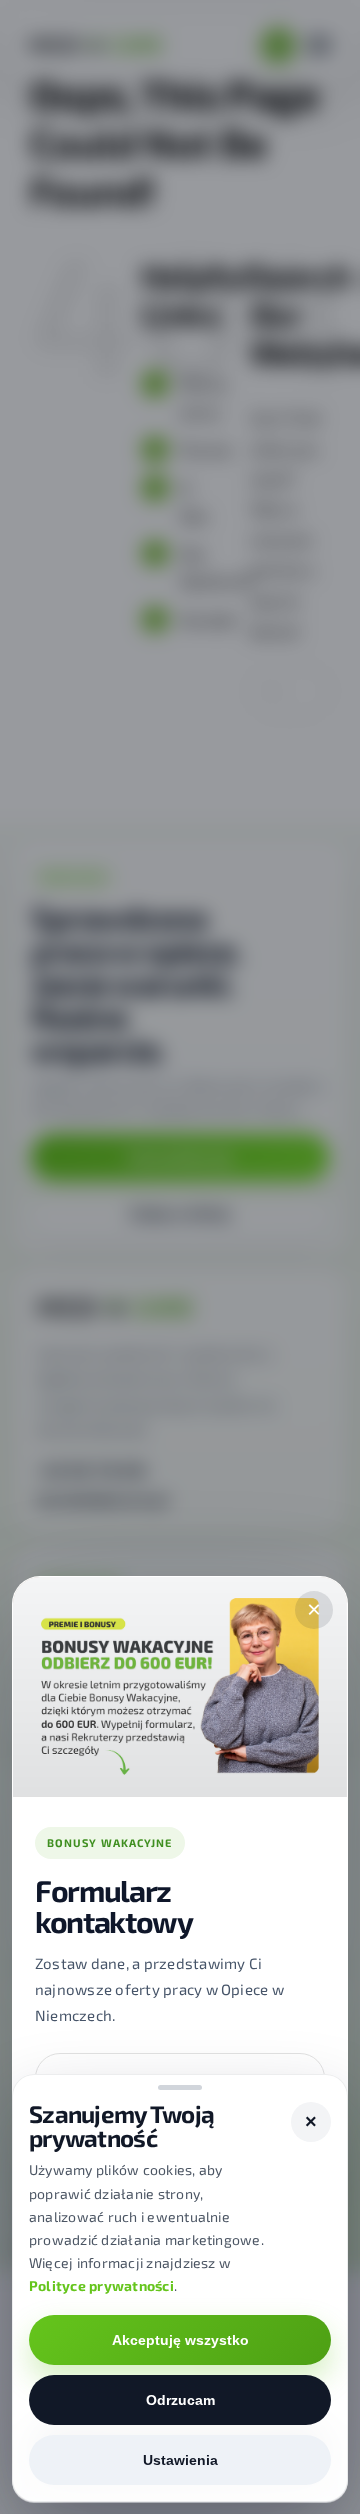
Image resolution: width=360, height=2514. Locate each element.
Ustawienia (180, 2460)
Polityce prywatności (101, 2285)
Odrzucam (180, 2400)
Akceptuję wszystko (180, 2340)
